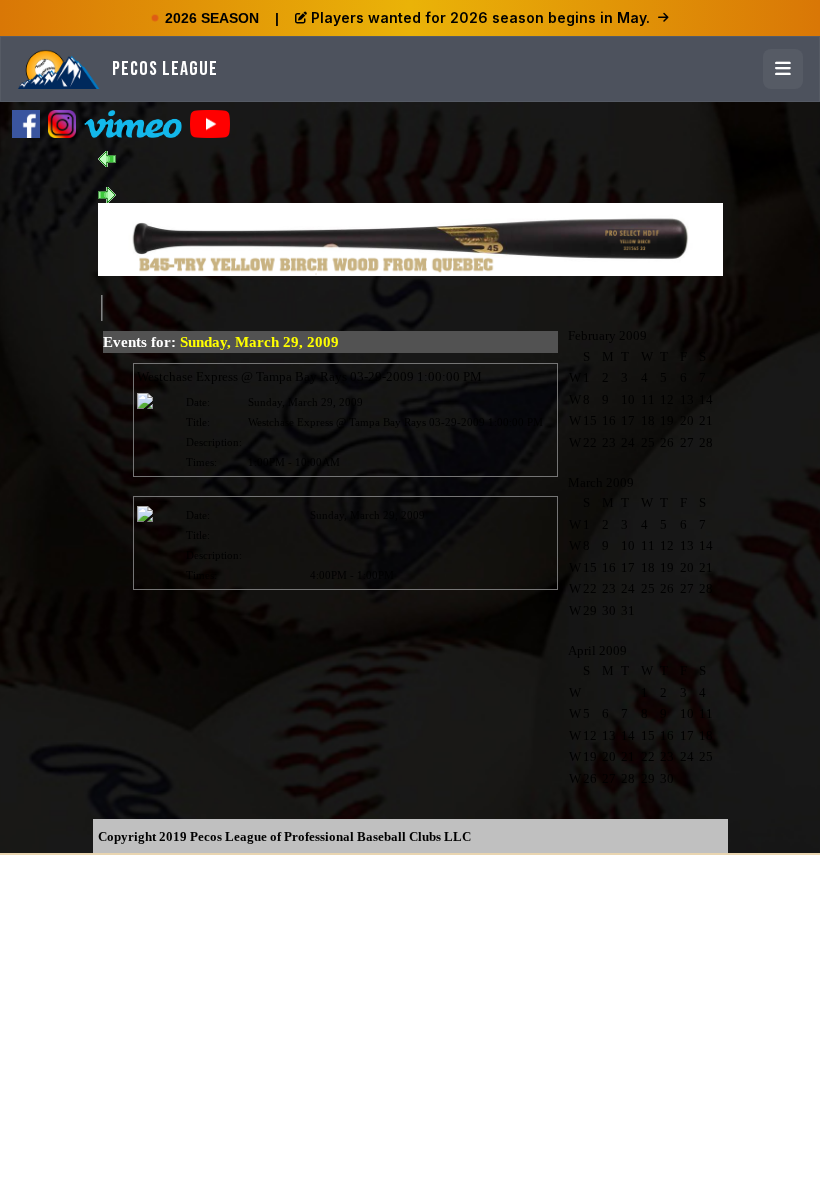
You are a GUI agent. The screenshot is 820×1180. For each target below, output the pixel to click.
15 (590, 420)
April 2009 (597, 650)
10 (628, 399)
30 (609, 610)
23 (609, 442)
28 (706, 442)
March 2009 (601, 482)
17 (628, 420)
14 (706, 399)
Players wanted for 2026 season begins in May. (480, 17)
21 (706, 420)
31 (628, 610)
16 (609, 420)
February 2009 (607, 335)
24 (628, 442)
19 (667, 420)
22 (590, 442)
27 (687, 442)
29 (590, 610)
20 (687, 420)
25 (648, 442)
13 (687, 399)
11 (648, 399)
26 (667, 442)
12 (667, 399)
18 (648, 420)
